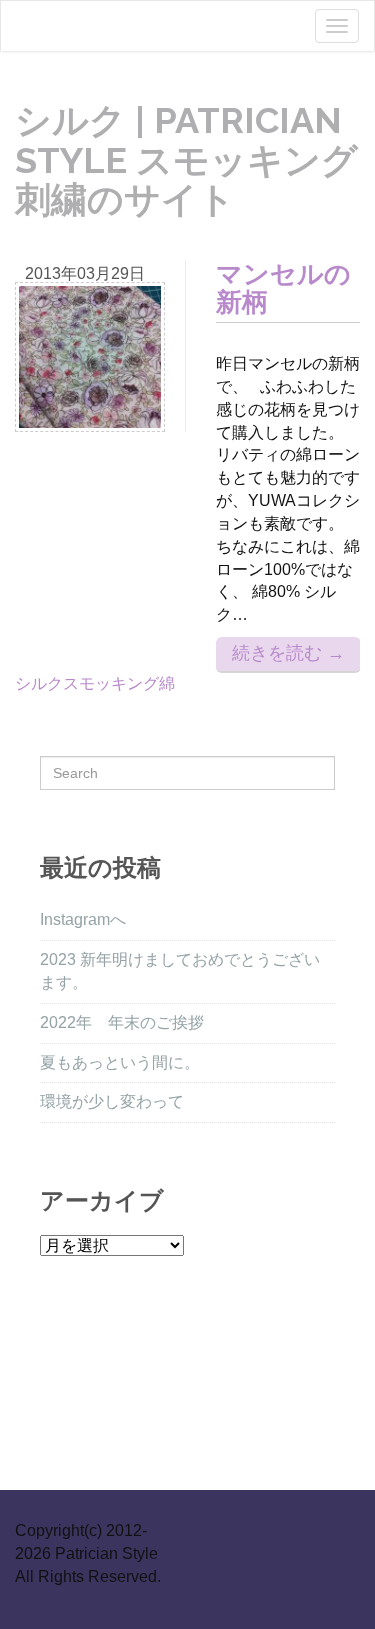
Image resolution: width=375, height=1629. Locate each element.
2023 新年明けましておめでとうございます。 (180, 971)
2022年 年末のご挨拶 (122, 1022)
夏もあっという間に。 (120, 1062)
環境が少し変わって (112, 1101)
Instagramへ (83, 919)
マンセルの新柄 (283, 288)
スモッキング (111, 683)
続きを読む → (288, 653)
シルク (39, 683)
